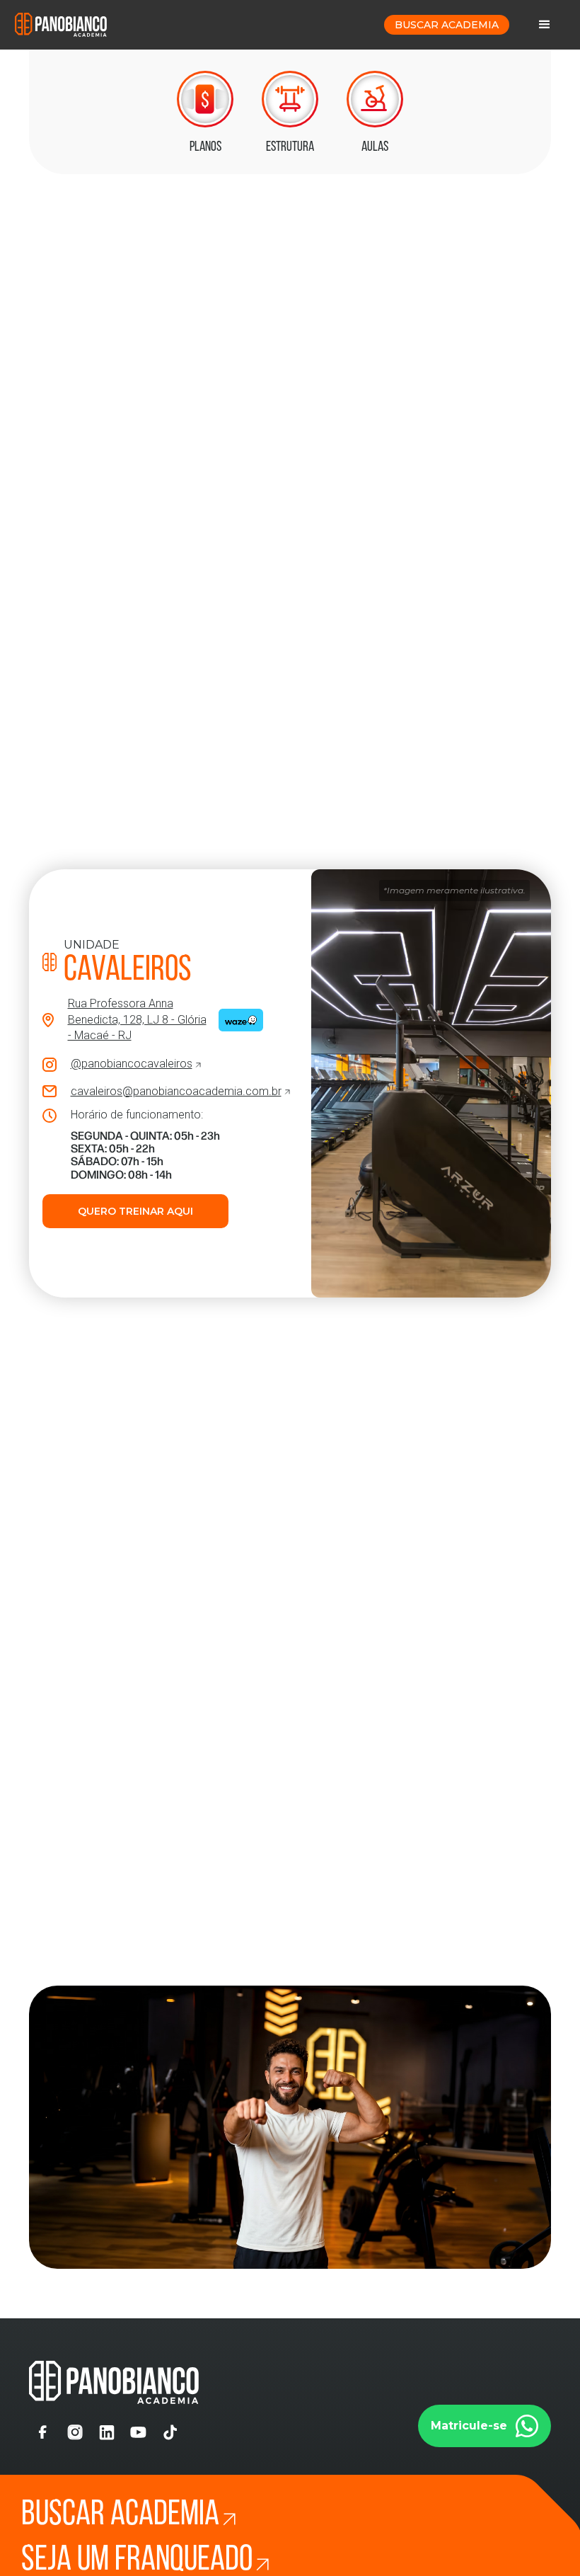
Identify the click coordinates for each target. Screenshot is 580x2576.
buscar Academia (447, 25)
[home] (61, 24)
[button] (545, 25)
